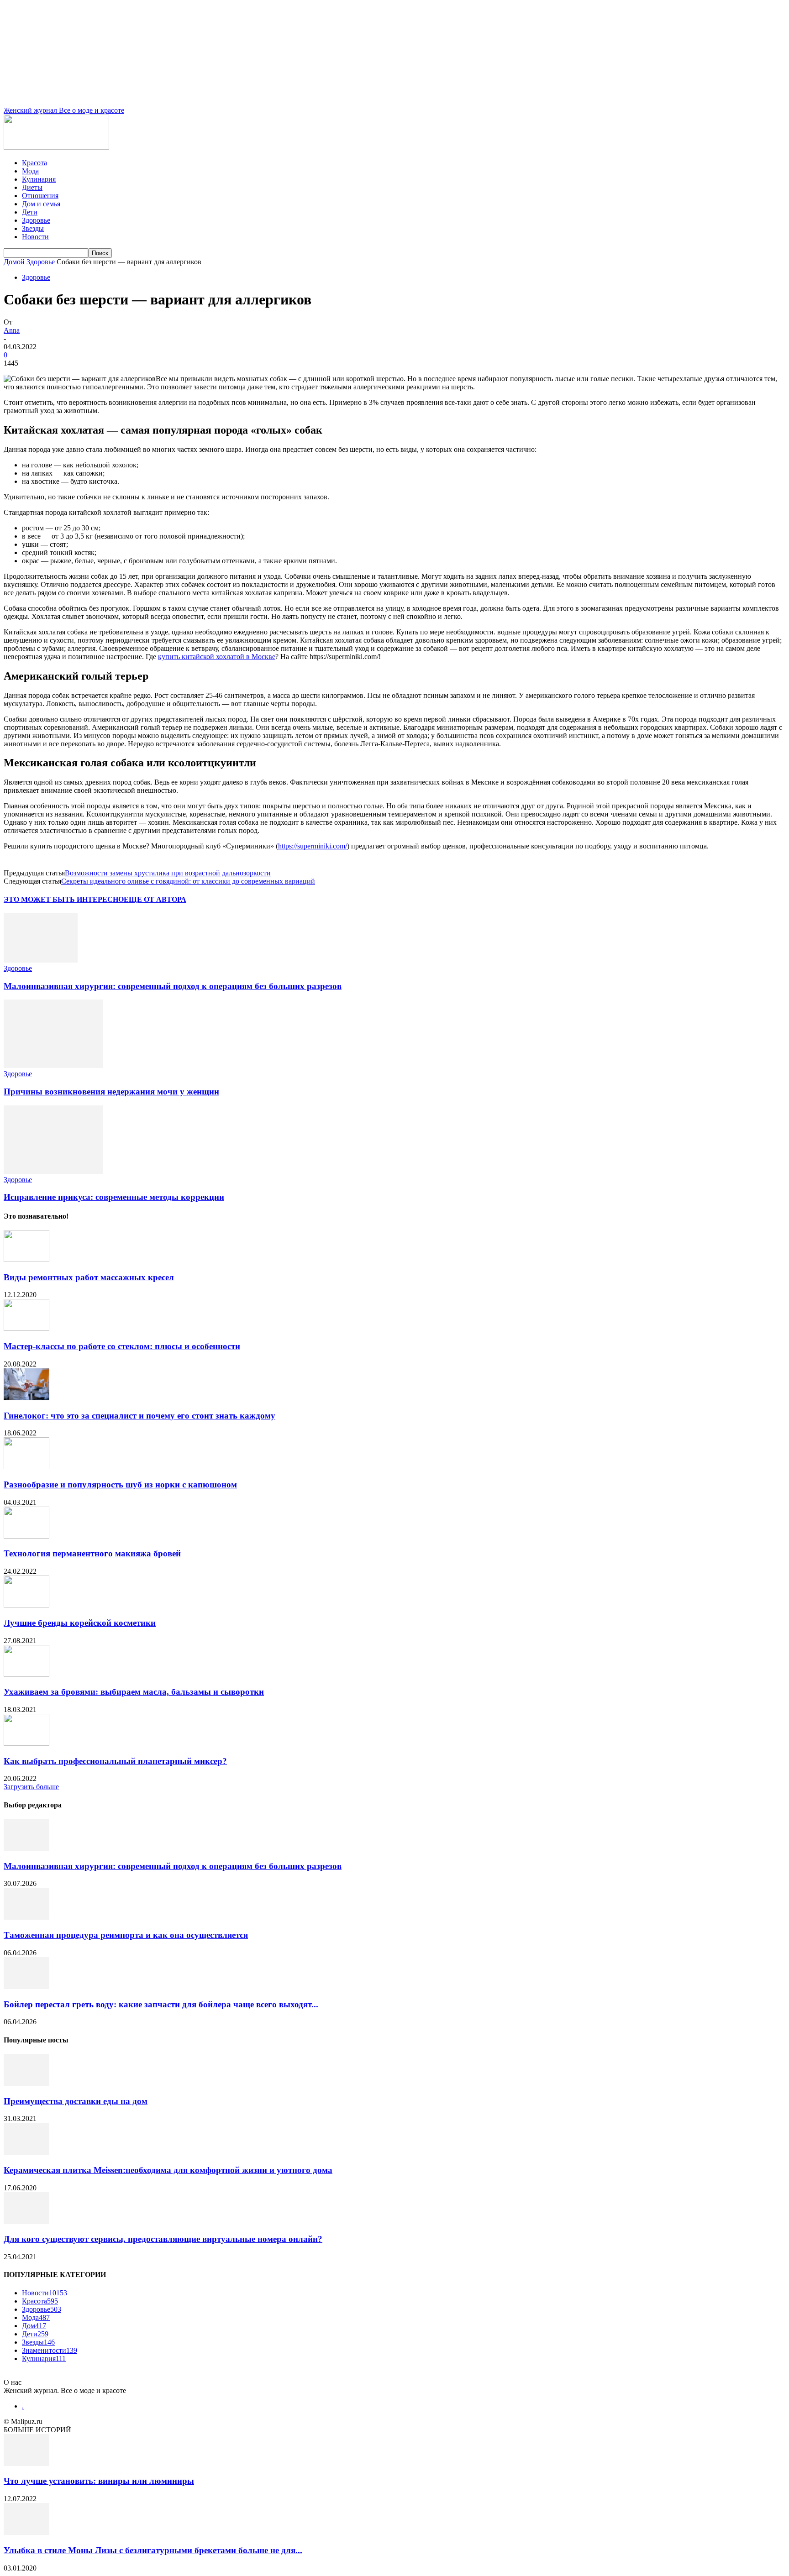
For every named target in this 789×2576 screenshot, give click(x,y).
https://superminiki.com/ (313, 846)
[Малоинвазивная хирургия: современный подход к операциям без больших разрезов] (41, 960)
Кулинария (39, 179)
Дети (30, 212)
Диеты (32, 187)
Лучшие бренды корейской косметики (80, 1623)
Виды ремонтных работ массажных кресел (89, 1277)
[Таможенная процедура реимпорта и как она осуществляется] (26, 1917)
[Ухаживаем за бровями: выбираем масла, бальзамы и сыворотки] (26, 1674)
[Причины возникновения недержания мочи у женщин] (53, 1065)
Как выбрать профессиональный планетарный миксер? (115, 1761)
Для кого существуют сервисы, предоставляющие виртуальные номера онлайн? (163, 2239)
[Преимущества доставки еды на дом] (26, 2083)
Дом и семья (41, 204)
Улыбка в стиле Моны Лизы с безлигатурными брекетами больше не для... (153, 2550)
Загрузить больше (31, 1787)
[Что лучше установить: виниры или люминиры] (26, 2463)
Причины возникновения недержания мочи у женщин (111, 1092)
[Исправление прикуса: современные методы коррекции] (53, 1171)
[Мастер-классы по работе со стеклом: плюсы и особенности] (26, 1328)
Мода (30, 171)
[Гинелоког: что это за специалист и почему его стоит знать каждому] (26, 1398)
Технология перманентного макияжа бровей (92, 1553)
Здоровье (36, 220)
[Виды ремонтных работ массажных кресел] (26, 1259)
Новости (35, 237)
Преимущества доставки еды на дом (76, 2101)
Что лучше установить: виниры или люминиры (99, 2481)
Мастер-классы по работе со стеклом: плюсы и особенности (122, 1346)
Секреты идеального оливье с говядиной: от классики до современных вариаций (188, 881)
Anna (12, 330)
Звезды (33, 228)
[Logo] (56, 147)
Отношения (40, 196)
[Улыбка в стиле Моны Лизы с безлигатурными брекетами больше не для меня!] (26, 2532)
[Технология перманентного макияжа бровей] (26, 1536)
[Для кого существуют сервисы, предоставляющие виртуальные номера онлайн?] (26, 2222)
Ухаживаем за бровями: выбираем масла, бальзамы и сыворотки (134, 1692)
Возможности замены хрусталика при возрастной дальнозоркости (168, 873)
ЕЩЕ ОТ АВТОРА (155, 899)
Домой (14, 262)
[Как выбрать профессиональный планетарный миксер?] (26, 1743)
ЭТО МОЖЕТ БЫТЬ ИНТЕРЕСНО (64, 899)
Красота (34, 163)
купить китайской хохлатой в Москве (217, 657)
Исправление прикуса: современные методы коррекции (114, 1197)
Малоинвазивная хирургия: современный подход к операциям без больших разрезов (173, 986)
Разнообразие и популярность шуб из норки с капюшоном (120, 1484)
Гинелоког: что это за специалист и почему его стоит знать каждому (139, 1416)
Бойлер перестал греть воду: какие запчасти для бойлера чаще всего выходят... (161, 2004)
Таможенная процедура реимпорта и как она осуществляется (126, 1935)
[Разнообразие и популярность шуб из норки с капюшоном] (26, 1467)
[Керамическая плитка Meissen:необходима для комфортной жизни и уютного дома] (26, 2152)
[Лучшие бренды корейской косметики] (26, 1605)
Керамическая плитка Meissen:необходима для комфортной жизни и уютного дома (168, 2170)
